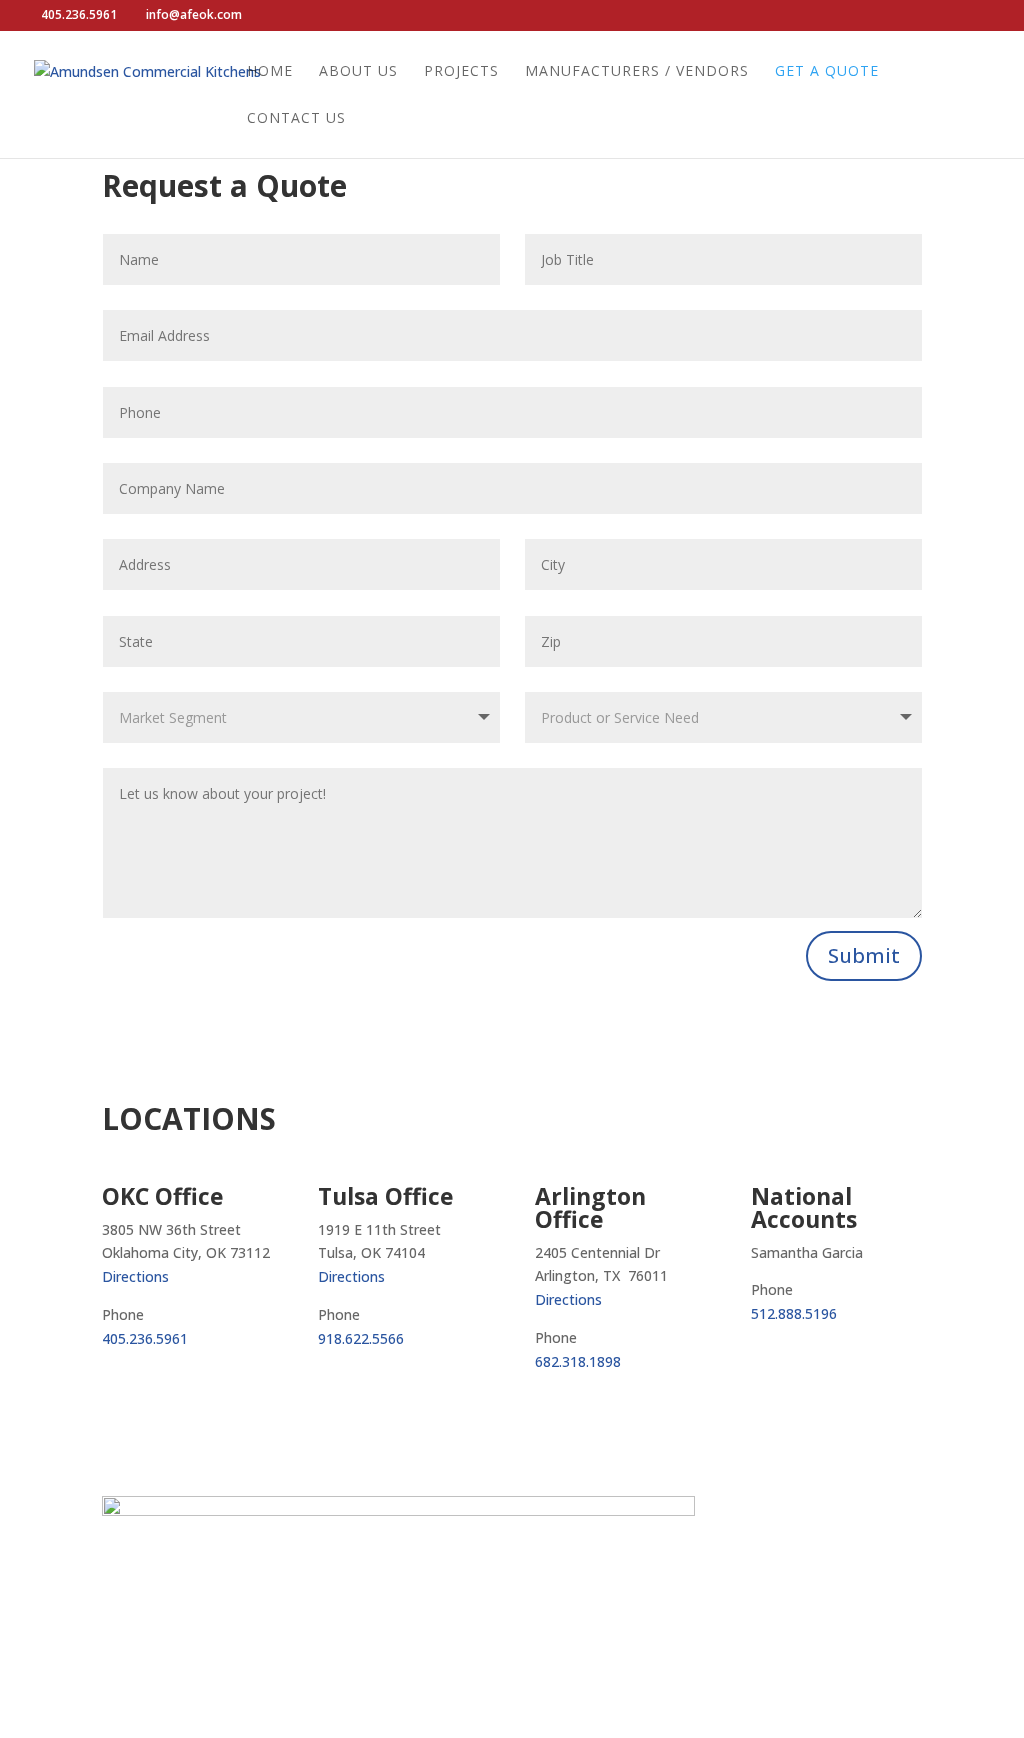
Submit (864, 955)
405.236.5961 (145, 1338)
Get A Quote (827, 72)
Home (270, 72)
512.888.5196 (794, 1313)
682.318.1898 (578, 1361)
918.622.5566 (361, 1338)
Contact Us (296, 119)
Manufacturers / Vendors (637, 72)
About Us (358, 72)
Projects (461, 72)
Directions (135, 1276)
